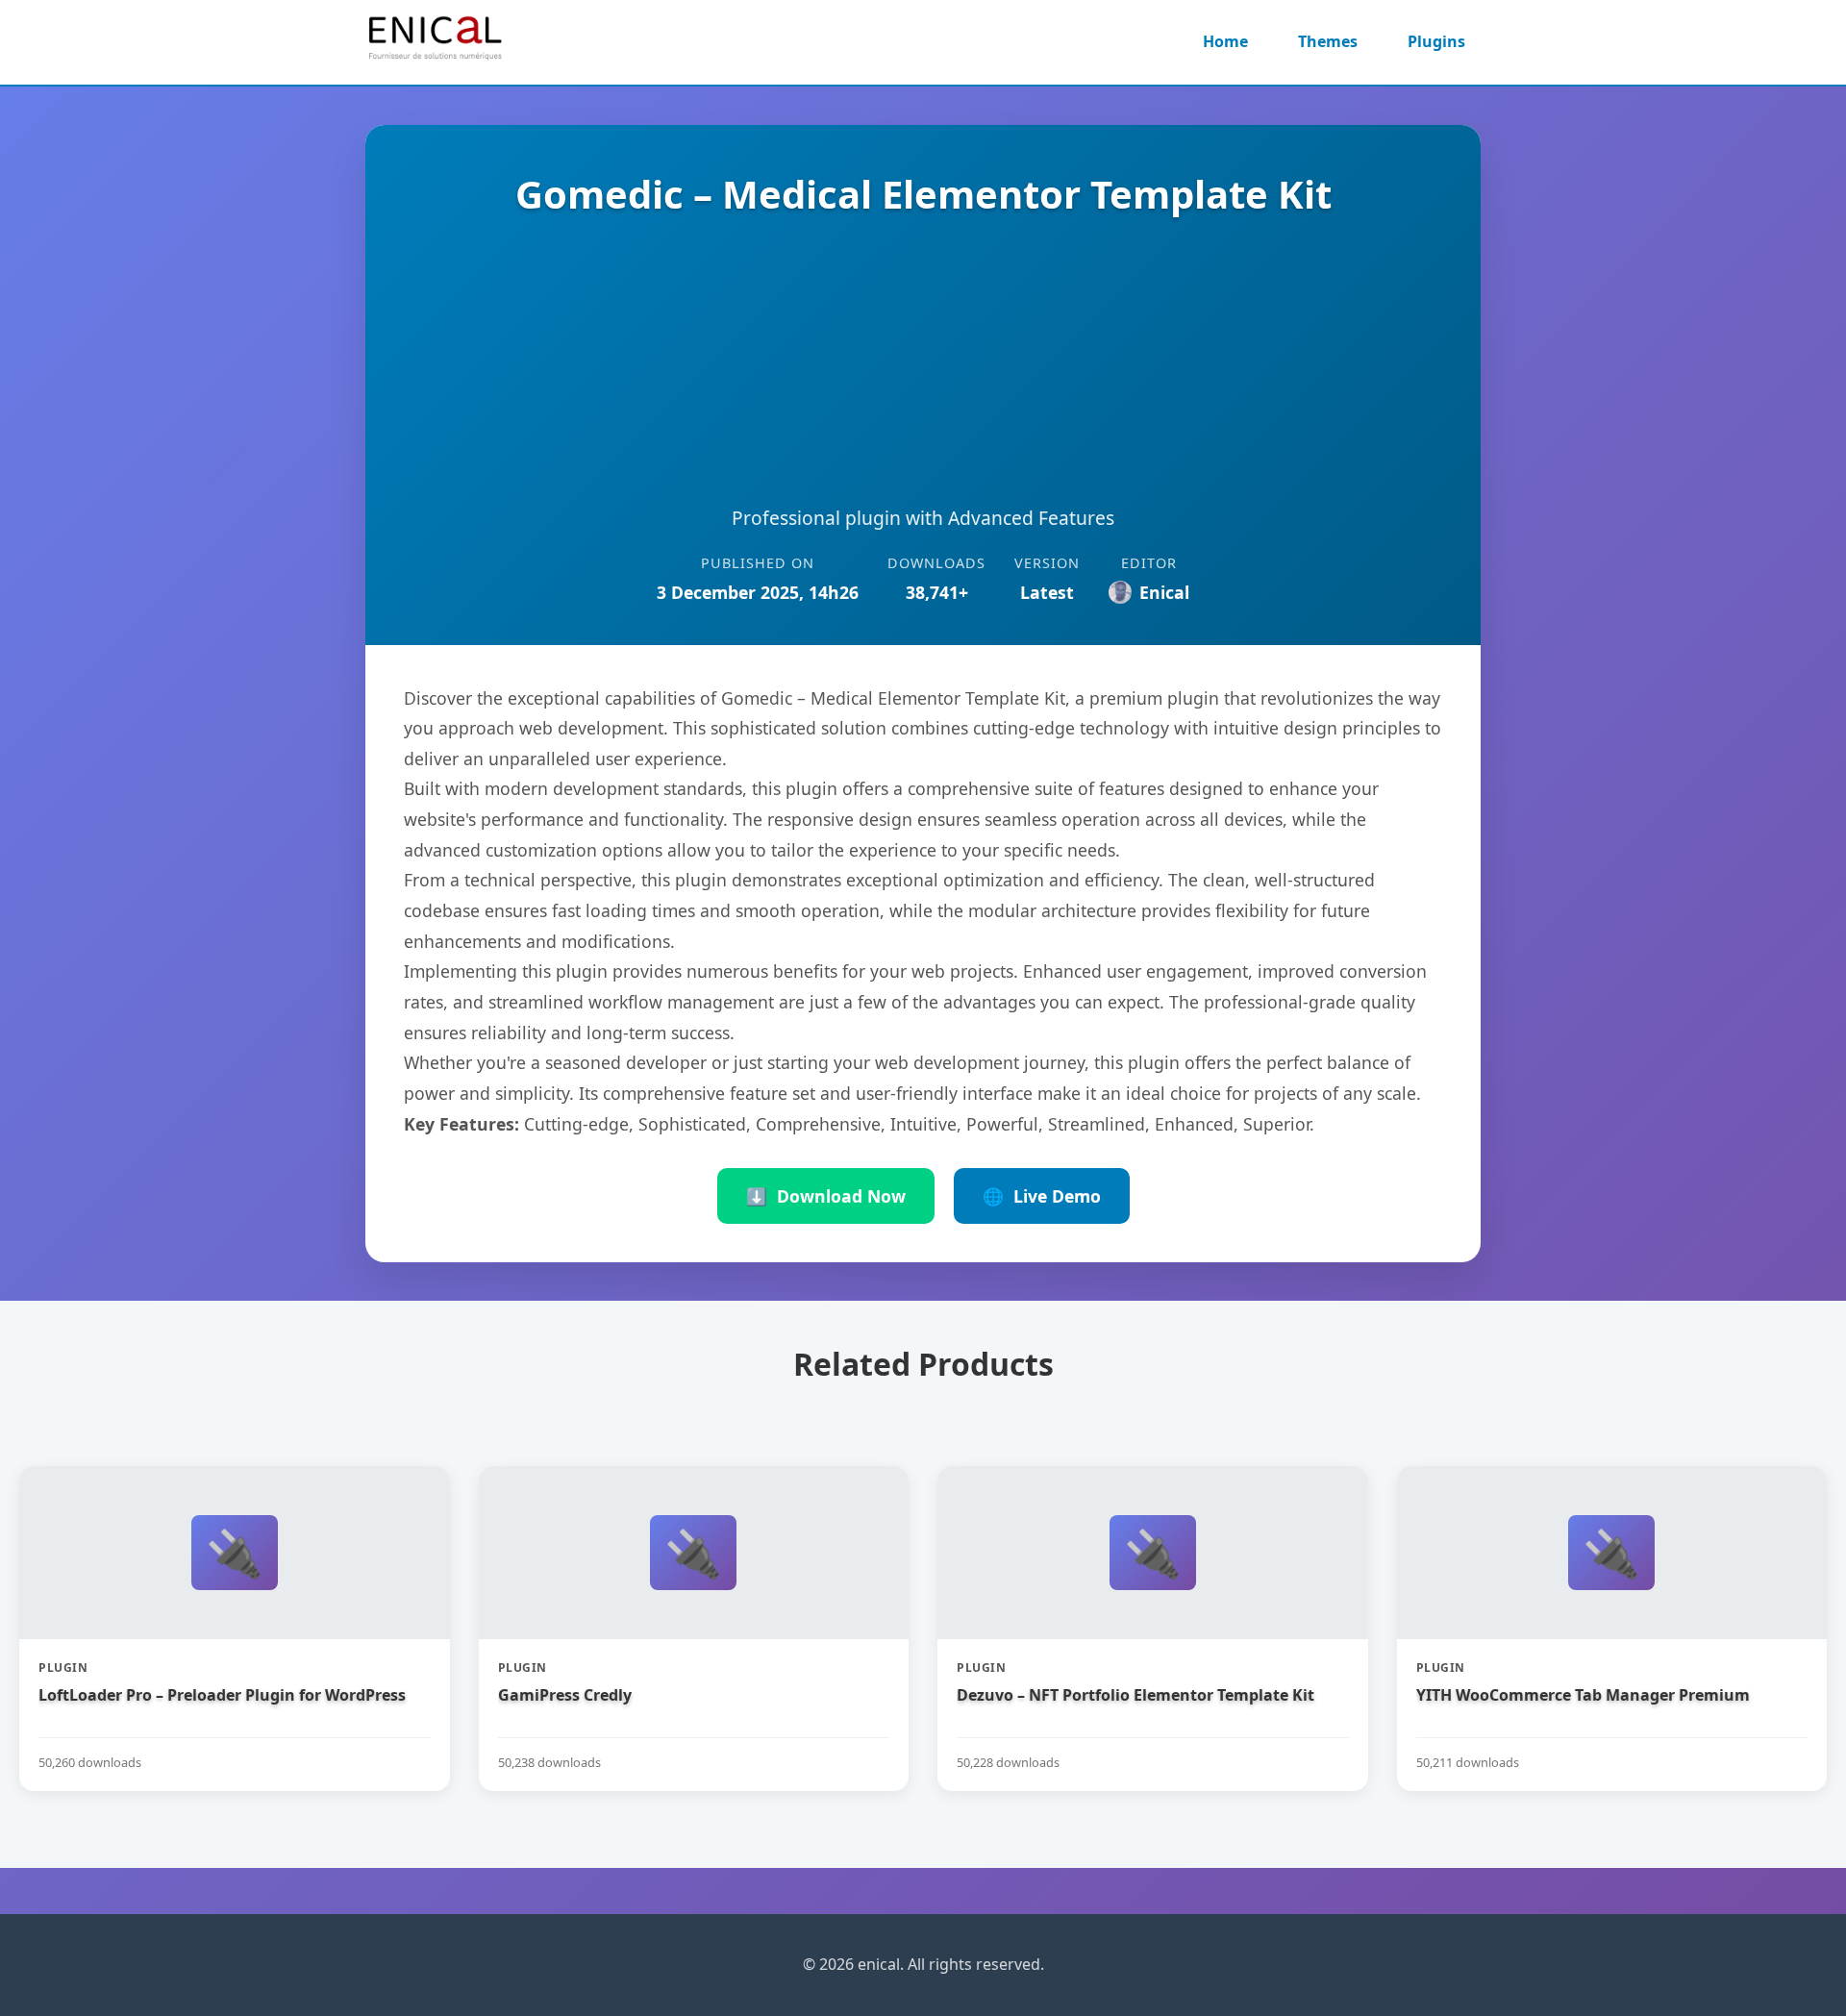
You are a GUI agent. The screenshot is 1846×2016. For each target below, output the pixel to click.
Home (1225, 41)
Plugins (1436, 41)
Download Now (826, 1196)
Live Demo (1042, 1196)
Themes (1328, 41)
